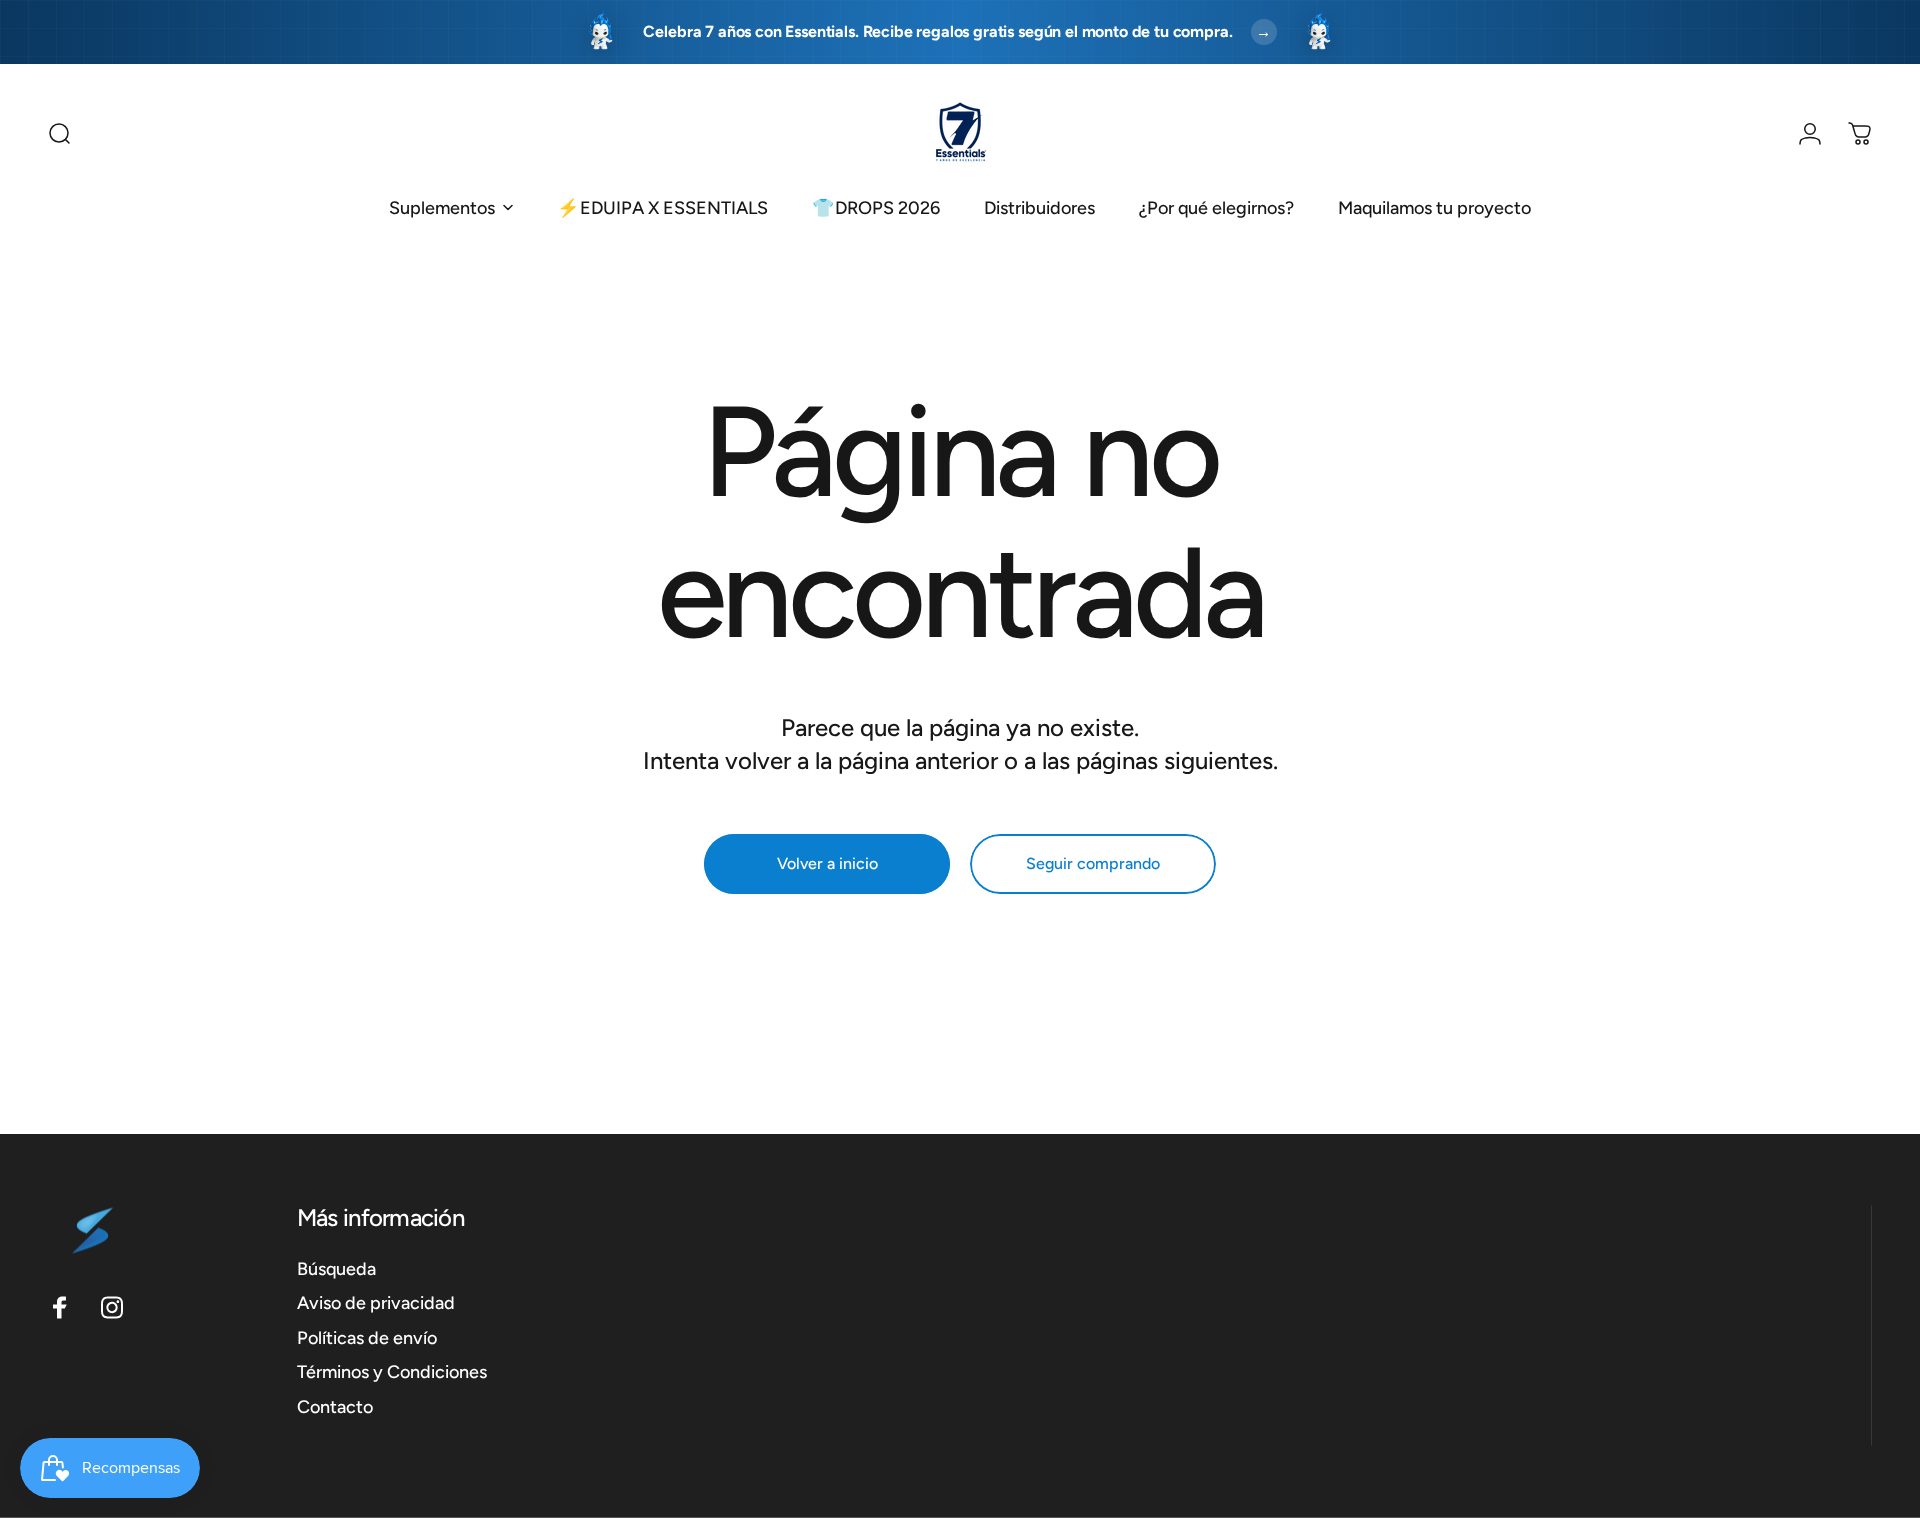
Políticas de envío (367, 1337)
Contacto (335, 1406)
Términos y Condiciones (392, 1372)
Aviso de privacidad (376, 1303)
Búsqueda (336, 1268)
